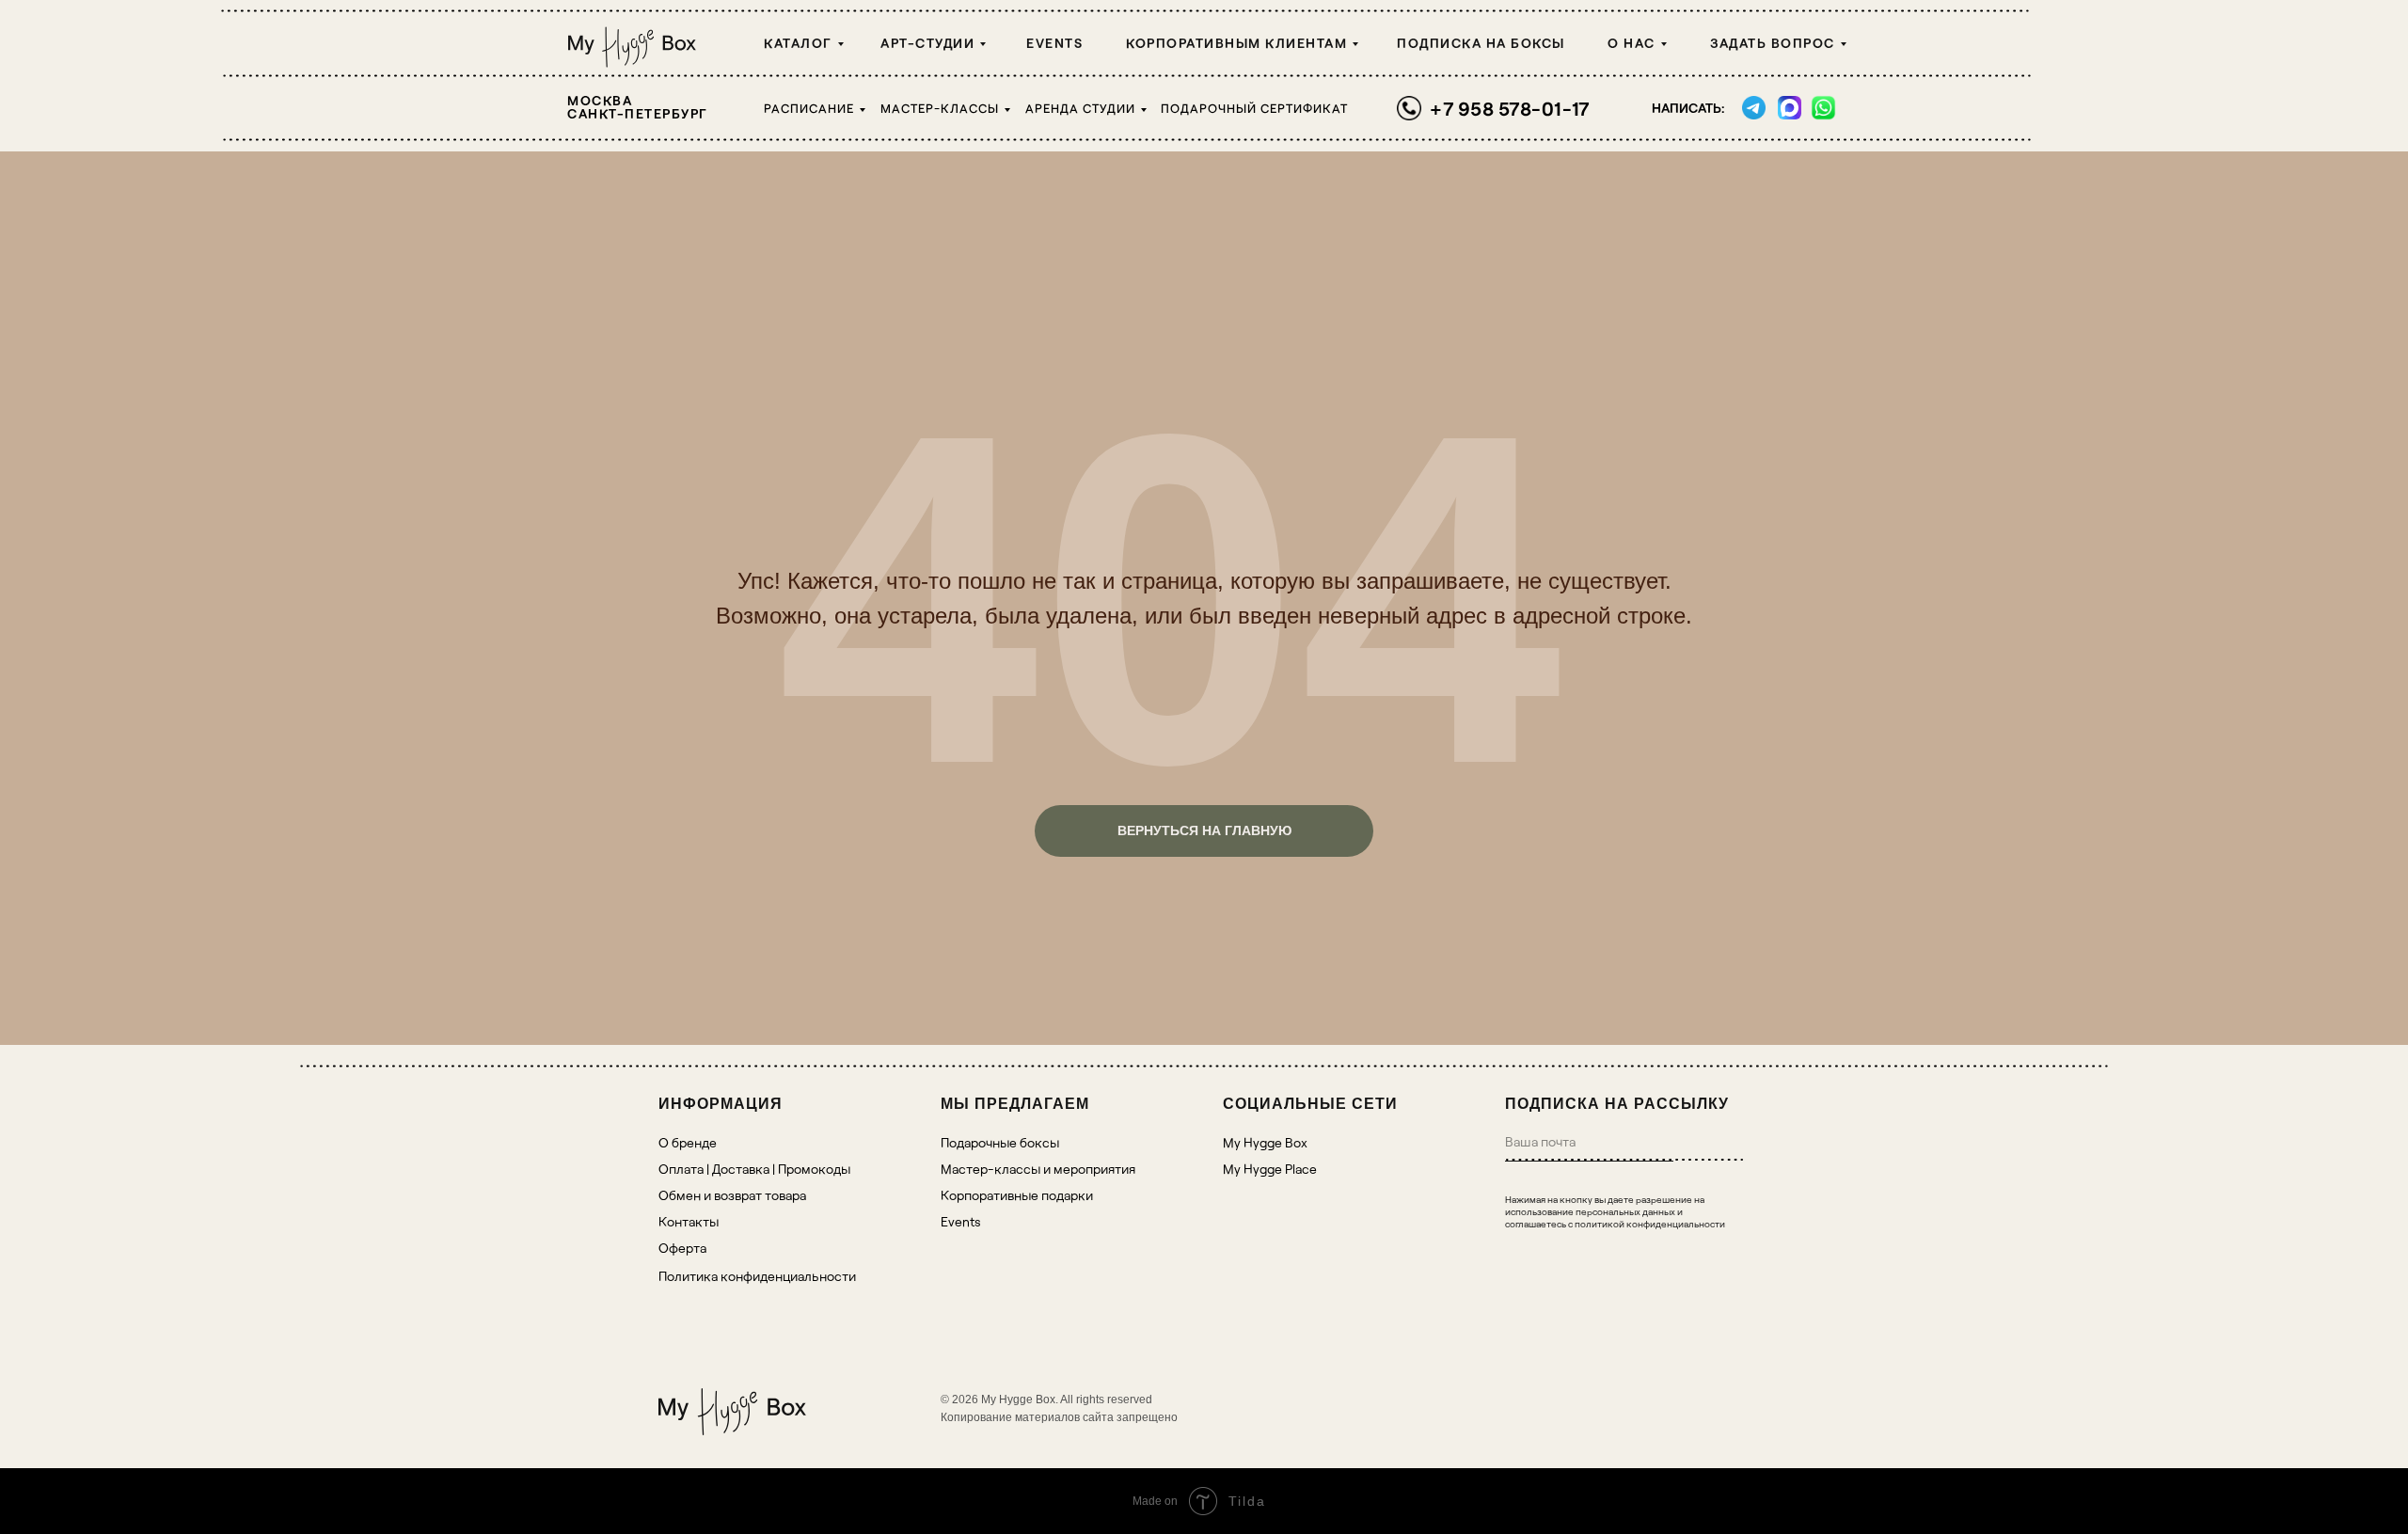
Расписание (809, 108)
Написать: (1688, 108)
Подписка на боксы (1481, 43)
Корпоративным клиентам (1236, 43)
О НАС (1632, 43)
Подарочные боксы (1000, 1142)
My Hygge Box (1265, 1142)
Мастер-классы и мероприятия (1038, 1169)
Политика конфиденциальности (757, 1276)
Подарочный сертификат (1254, 108)
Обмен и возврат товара (732, 1195)
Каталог (798, 43)
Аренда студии (1080, 108)
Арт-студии (927, 43)
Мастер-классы (940, 108)
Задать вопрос (1773, 43)
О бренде (688, 1142)
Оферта (682, 1248)
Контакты (689, 1221)
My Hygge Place (1270, 1169)
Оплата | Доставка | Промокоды (754, 1169)
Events (1054, 43)
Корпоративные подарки (1017, 1195)
